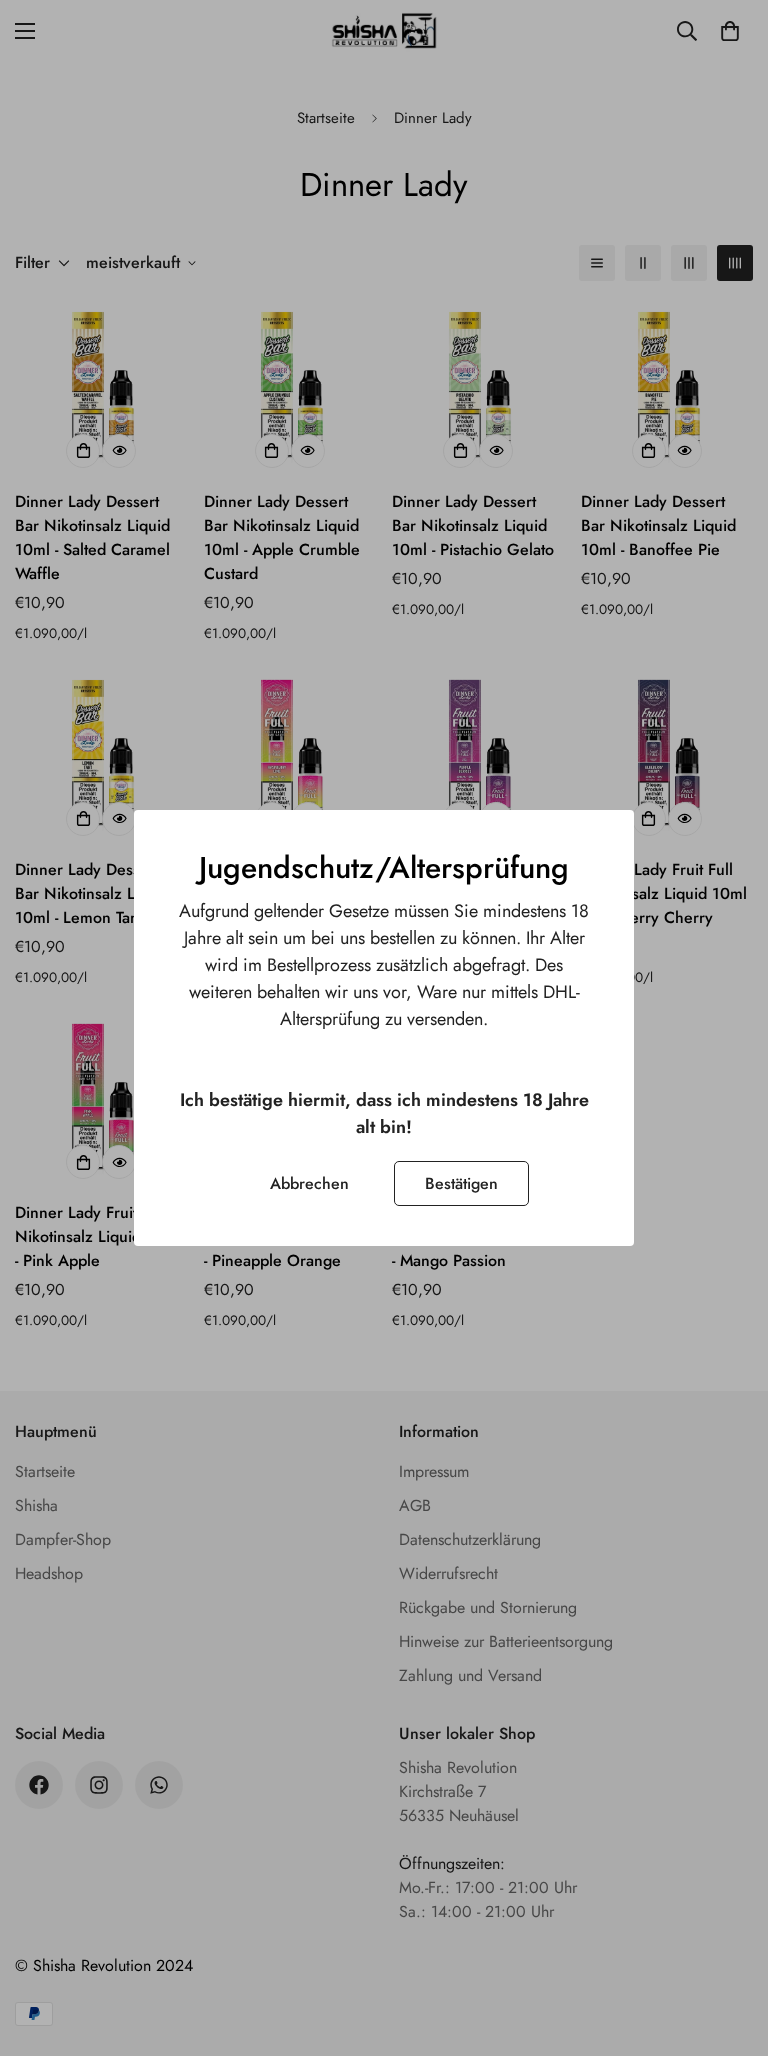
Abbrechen (309, 1183)
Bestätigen (461, 1183)
